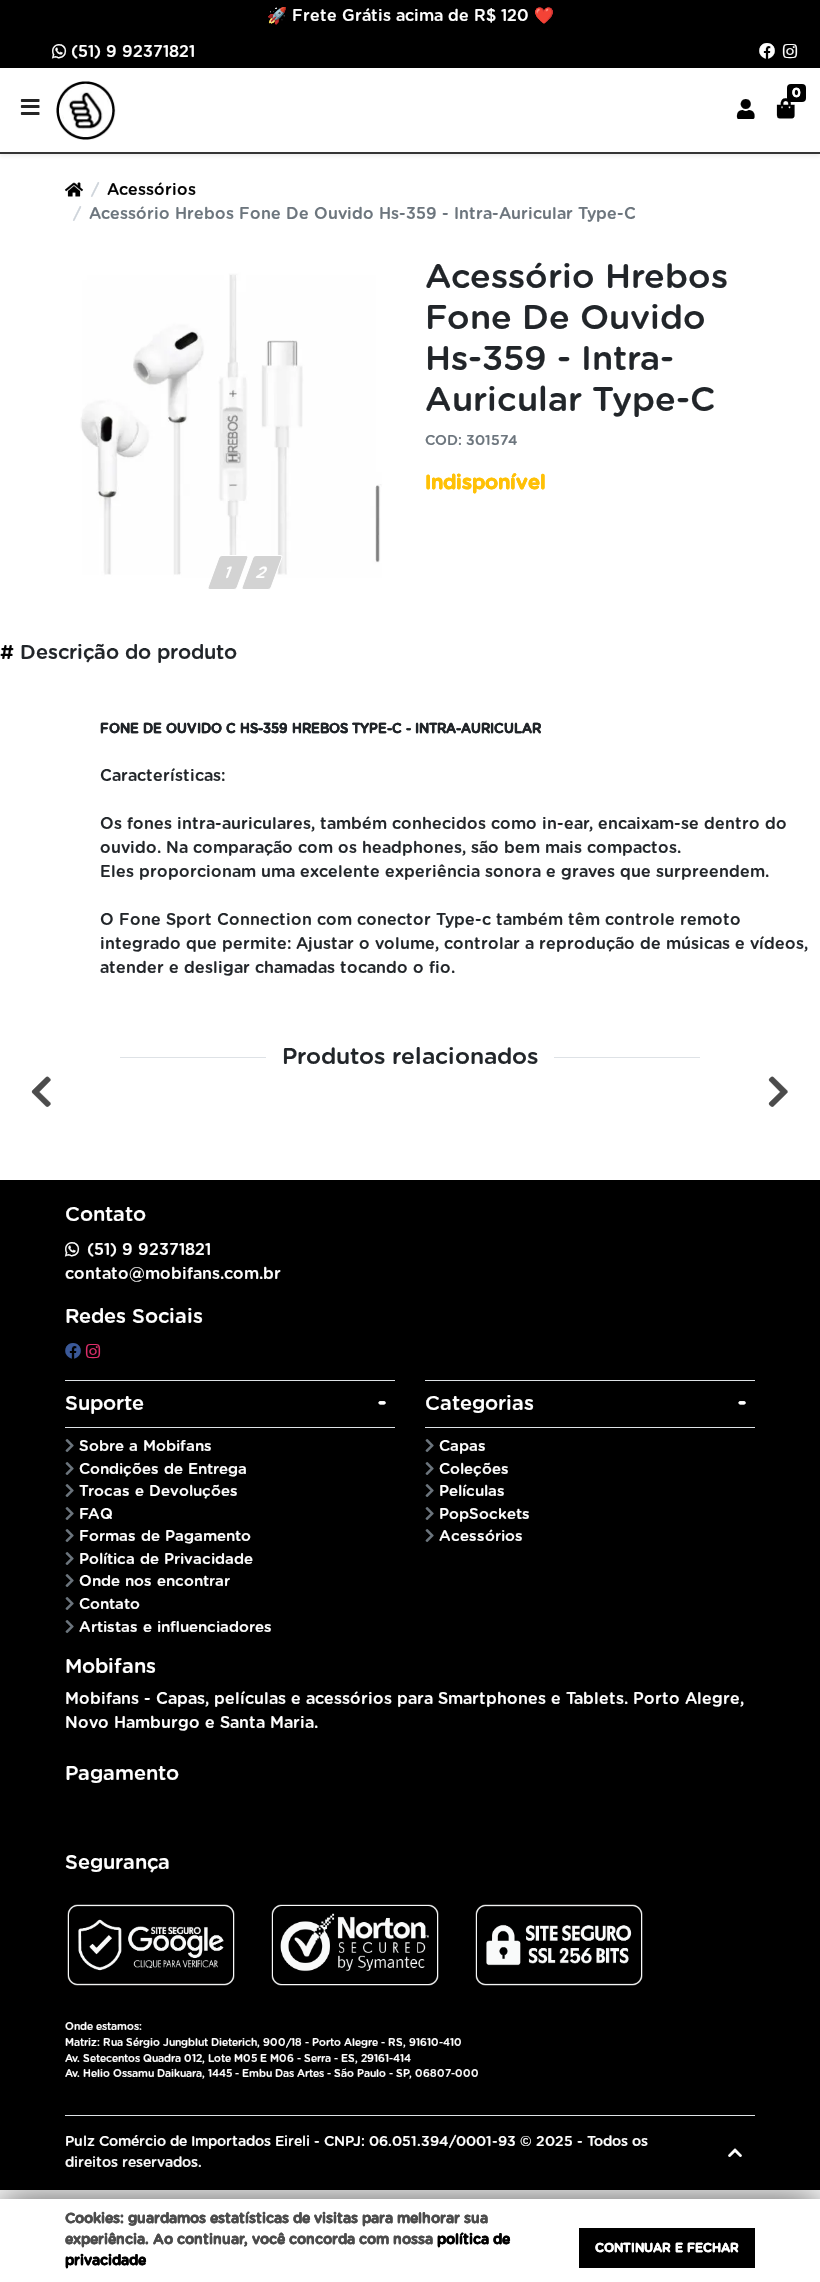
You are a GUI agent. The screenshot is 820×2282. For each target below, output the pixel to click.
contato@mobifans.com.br (173, 1274)
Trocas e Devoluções (158, 1491)
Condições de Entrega (163, 1469)
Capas (462, 1446)
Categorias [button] (479, 1404)
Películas (472, 1491)
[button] (746, 110)
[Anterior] (41, 1092)
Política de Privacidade (166, 1559)
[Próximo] (778, 1092)
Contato (109, 1604)
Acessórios (151, 190)
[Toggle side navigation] (32, 109)
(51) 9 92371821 (130, 52)
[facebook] (75, 1352)
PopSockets (484, 1514)
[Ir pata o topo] (735, 2153)
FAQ (96, 1514)
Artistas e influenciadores (175, 1627)
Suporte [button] (104, 1404)
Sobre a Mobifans (145, 1446)
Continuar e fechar (667, 2248)
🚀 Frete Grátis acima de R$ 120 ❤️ (410, 16)
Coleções (474, 1469)
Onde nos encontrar (154, 1581)
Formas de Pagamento (165, 1536)
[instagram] (93, 1352)
